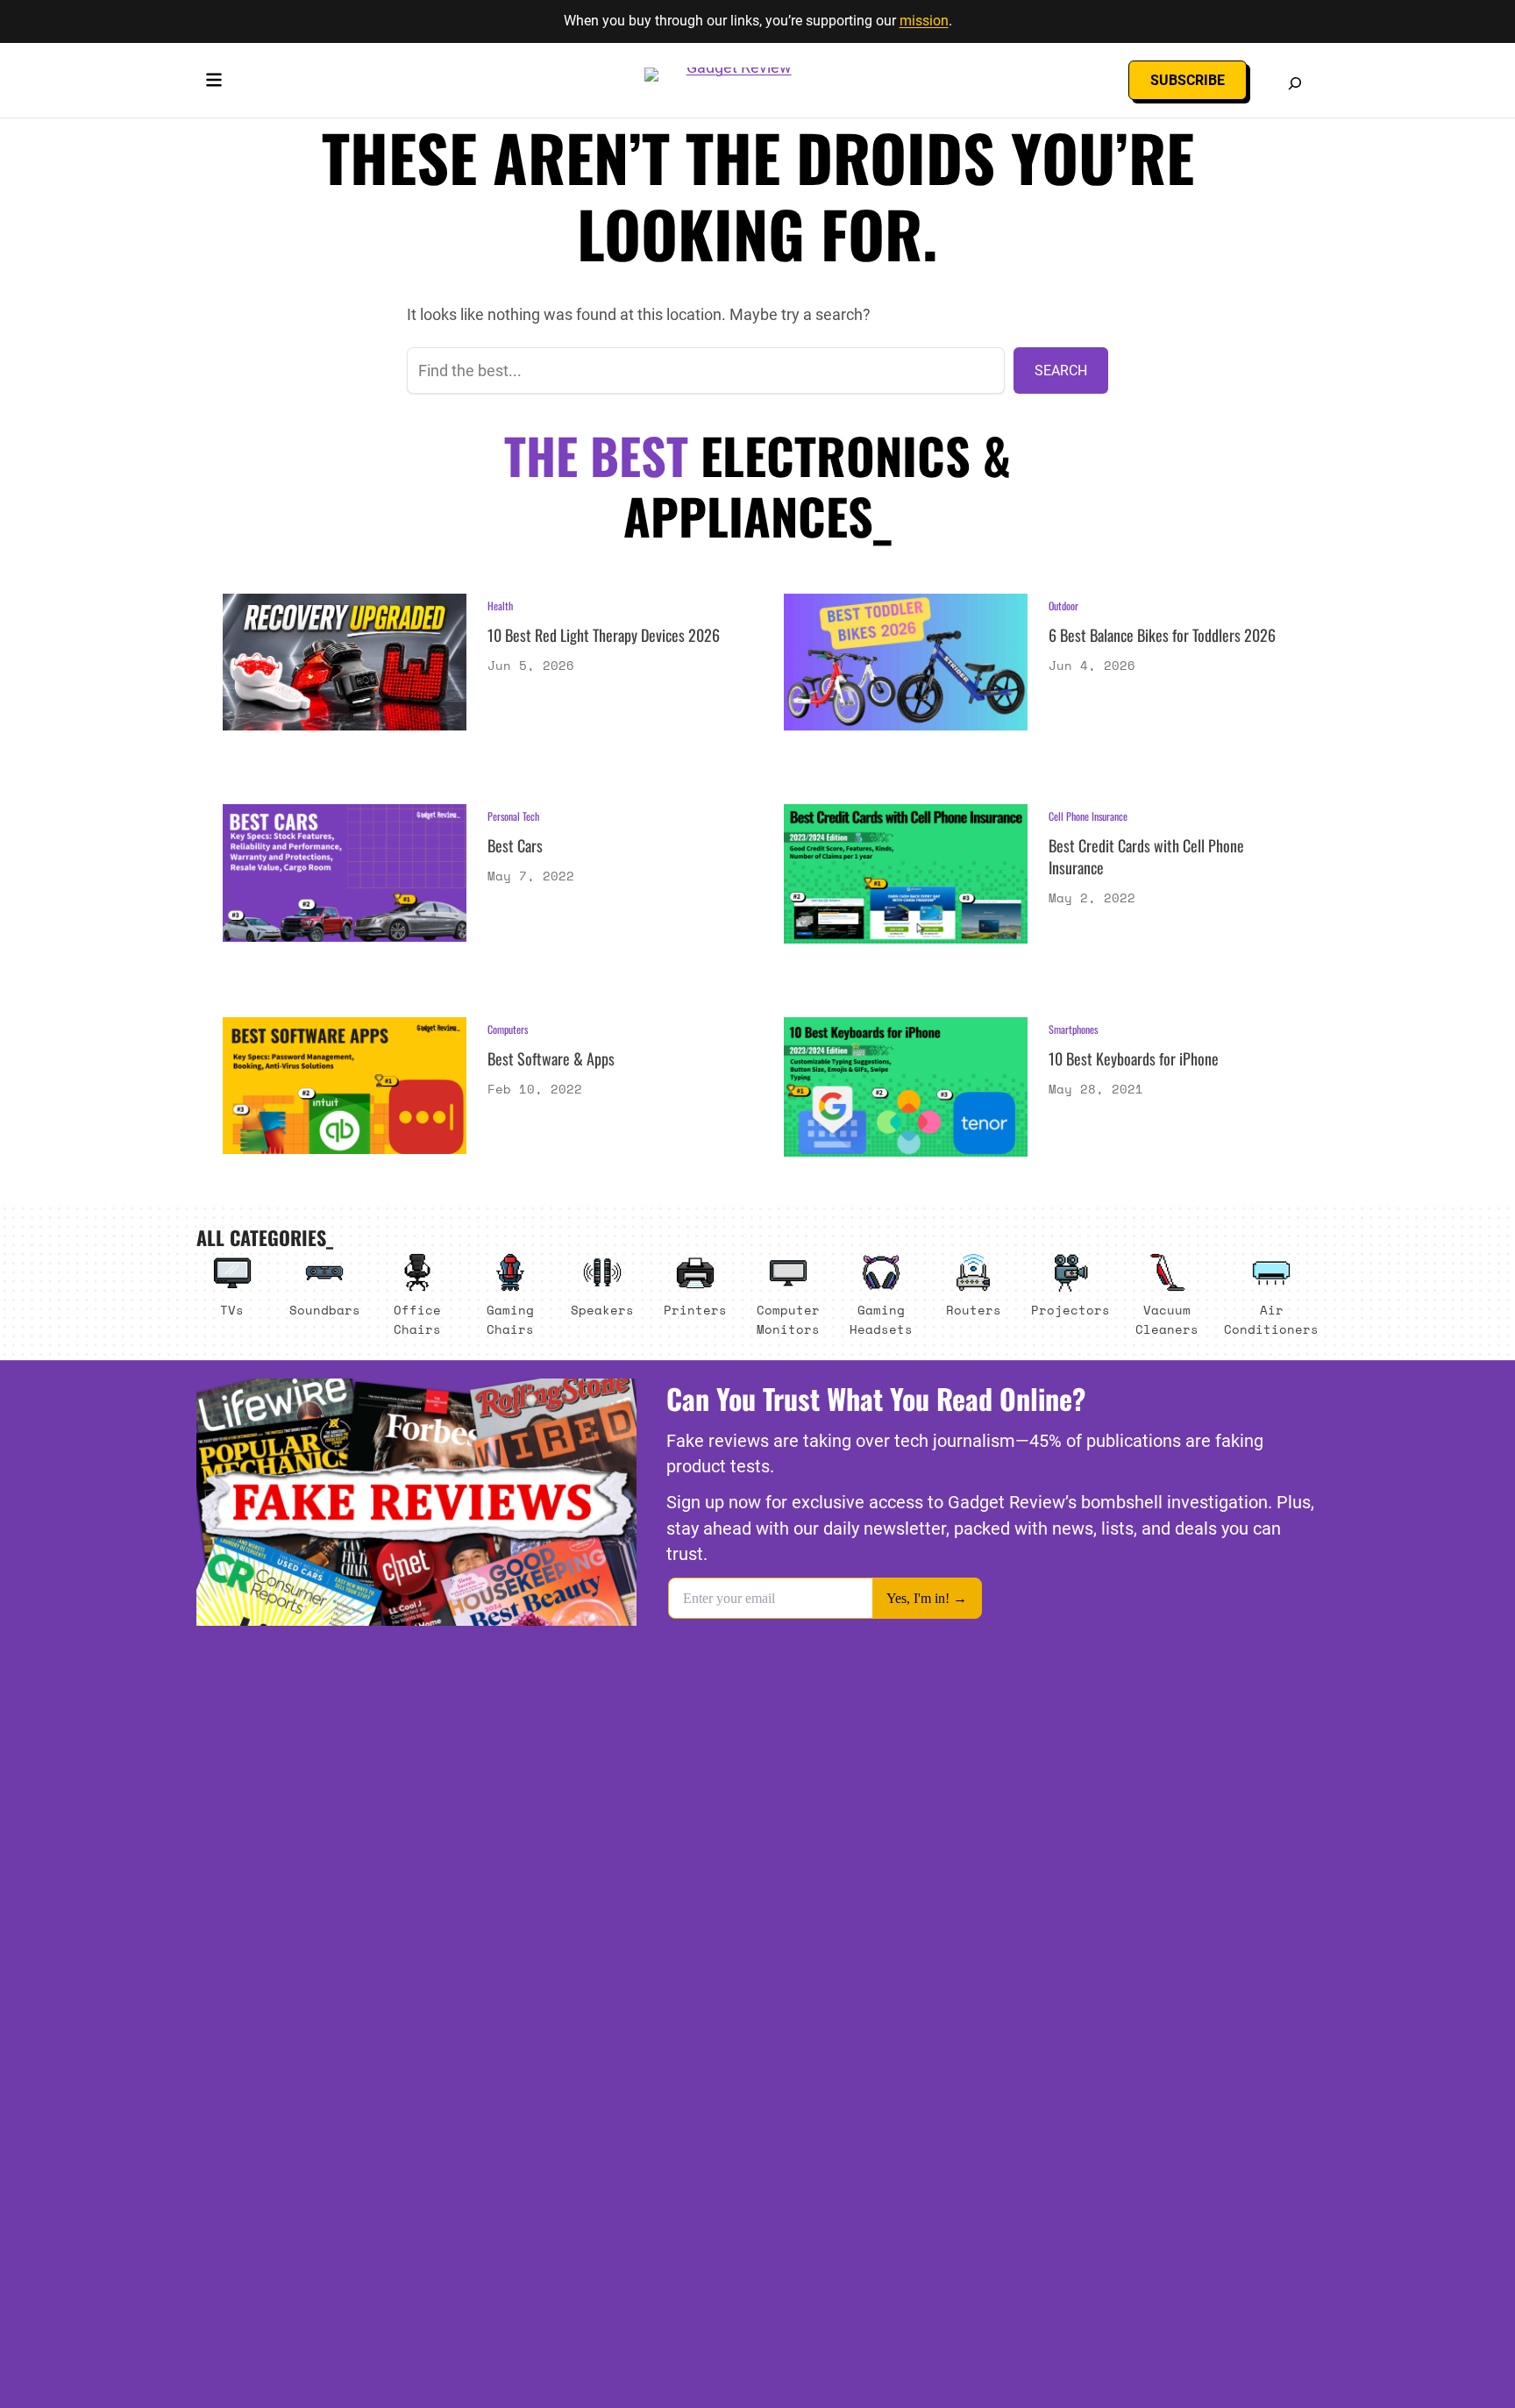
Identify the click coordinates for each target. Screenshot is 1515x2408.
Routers (974, 1310)
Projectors (1070, 1310)
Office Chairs (417, 1319)
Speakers (602, 1310)
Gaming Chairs (510, 1319)
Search (1061, 370)
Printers (695, 1310)
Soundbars (325, 1310)
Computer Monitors (788, 1319)
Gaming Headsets (881, 1319)
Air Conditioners (1271, 1319)
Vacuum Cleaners (1167, 1319)
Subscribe (1188, 80)
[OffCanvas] (214, 83)
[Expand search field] (1295, 83)
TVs (232, 1310)
